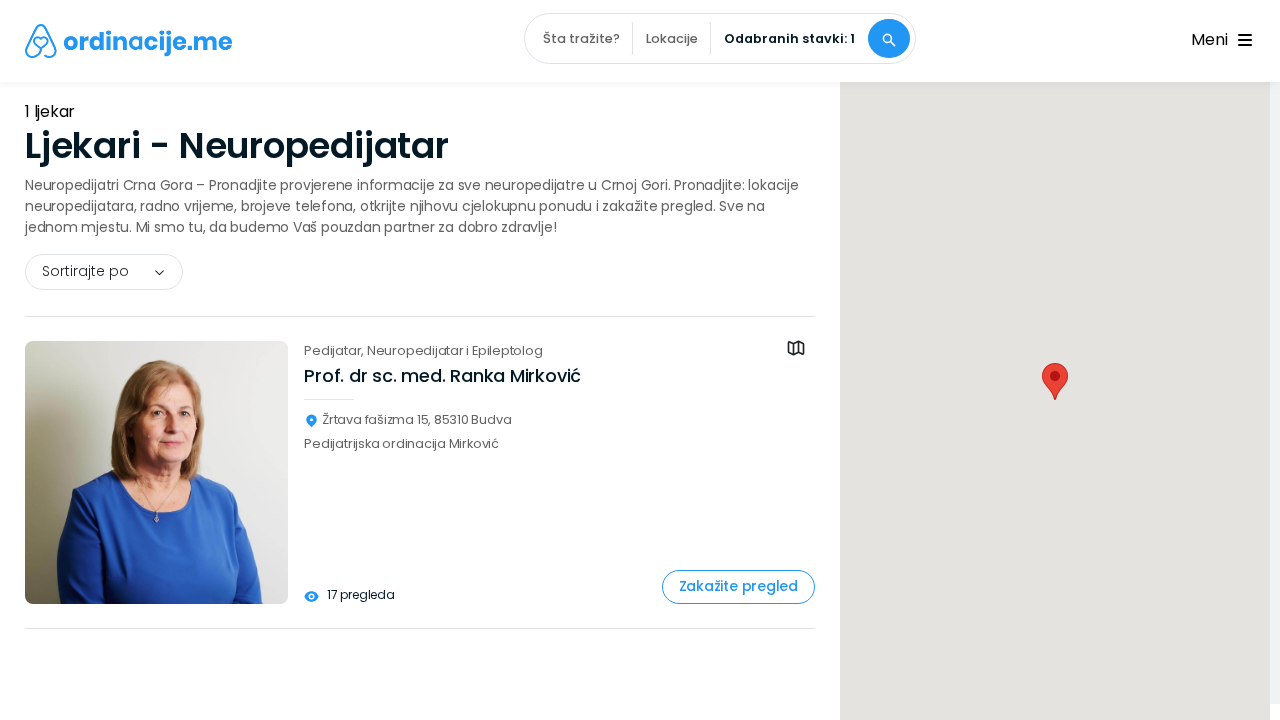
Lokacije (672, 38)
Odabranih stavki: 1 (789, 38)
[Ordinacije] (128, 41)
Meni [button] (1213, 39)
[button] (1055, 381)
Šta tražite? (581, 38)
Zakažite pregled (738, 586)
